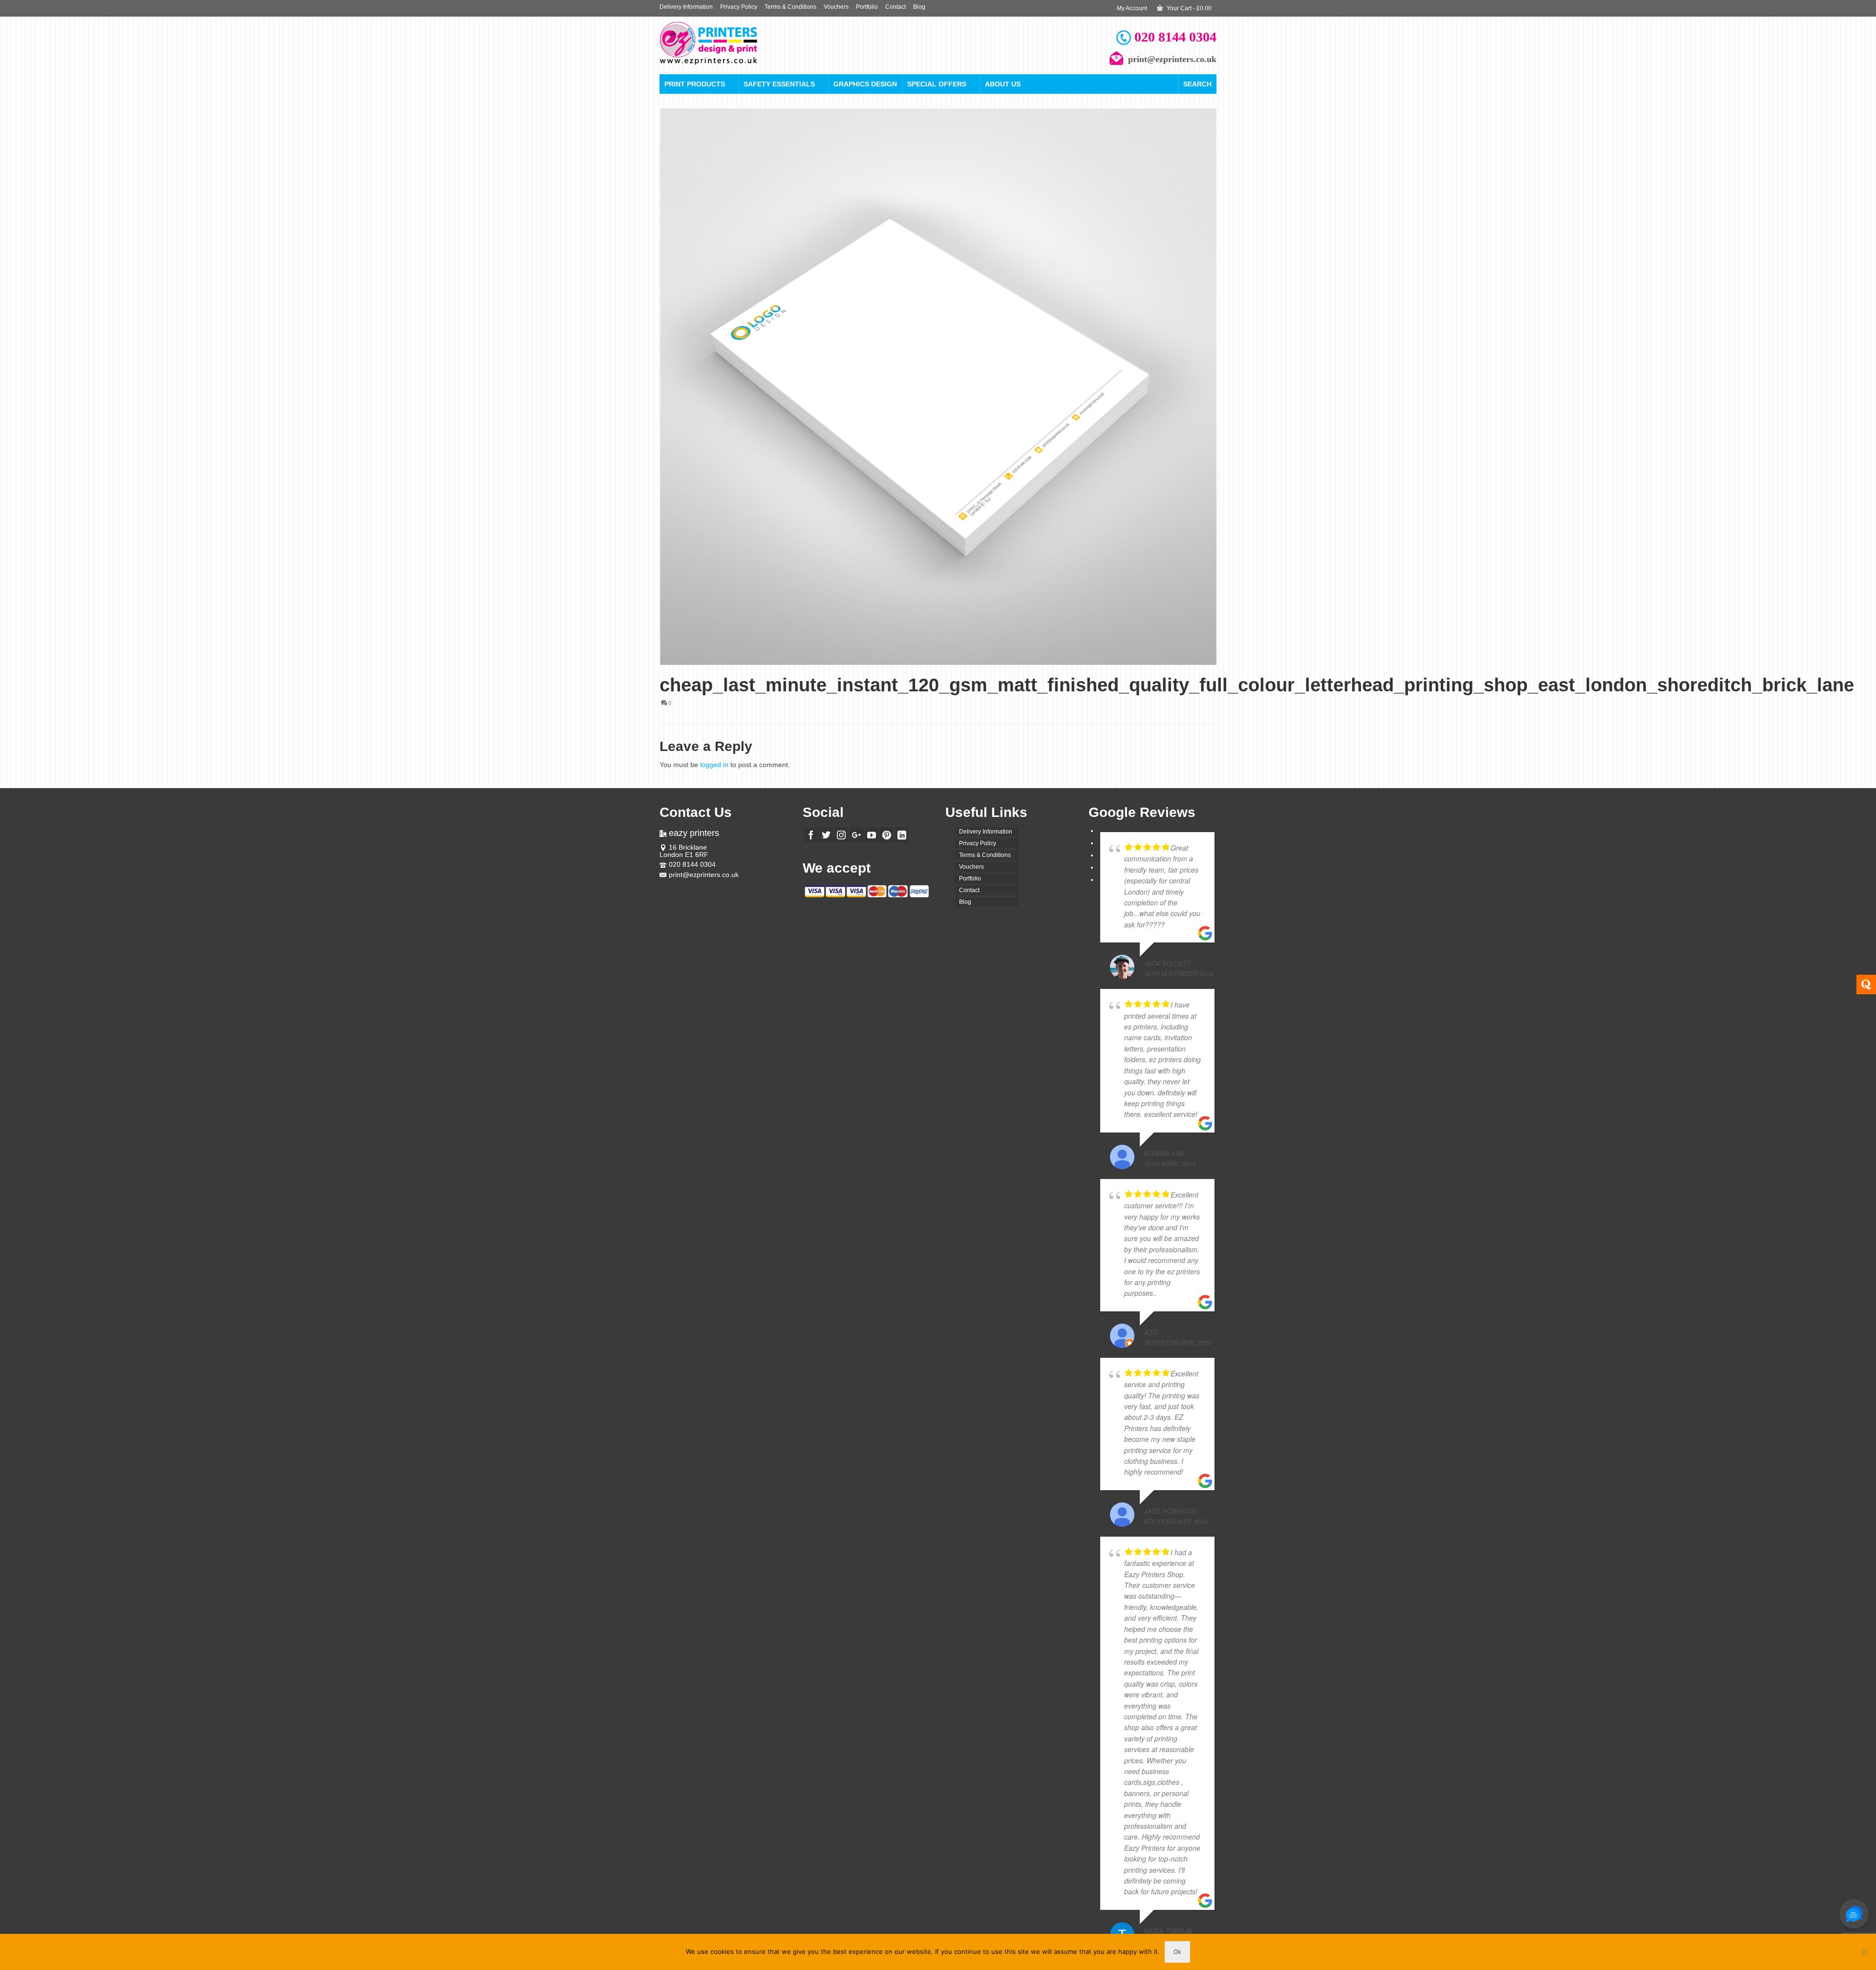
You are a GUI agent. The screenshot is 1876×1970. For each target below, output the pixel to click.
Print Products (695, 84)
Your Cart (1188, 8)
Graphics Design (865, 84)
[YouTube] (872, 835)
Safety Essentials (779, 84)
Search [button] (1197, 84)
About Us (1003, 84)
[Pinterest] (887, 835)
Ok (1177, 1952)
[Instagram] (841, 835)
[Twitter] (826, 835)
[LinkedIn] (902, 835)
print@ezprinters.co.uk (704, 875)
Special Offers (937, 84)
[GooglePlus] (856, 835)
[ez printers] (747, 43)
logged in (714, 765)
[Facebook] (811, 835)
